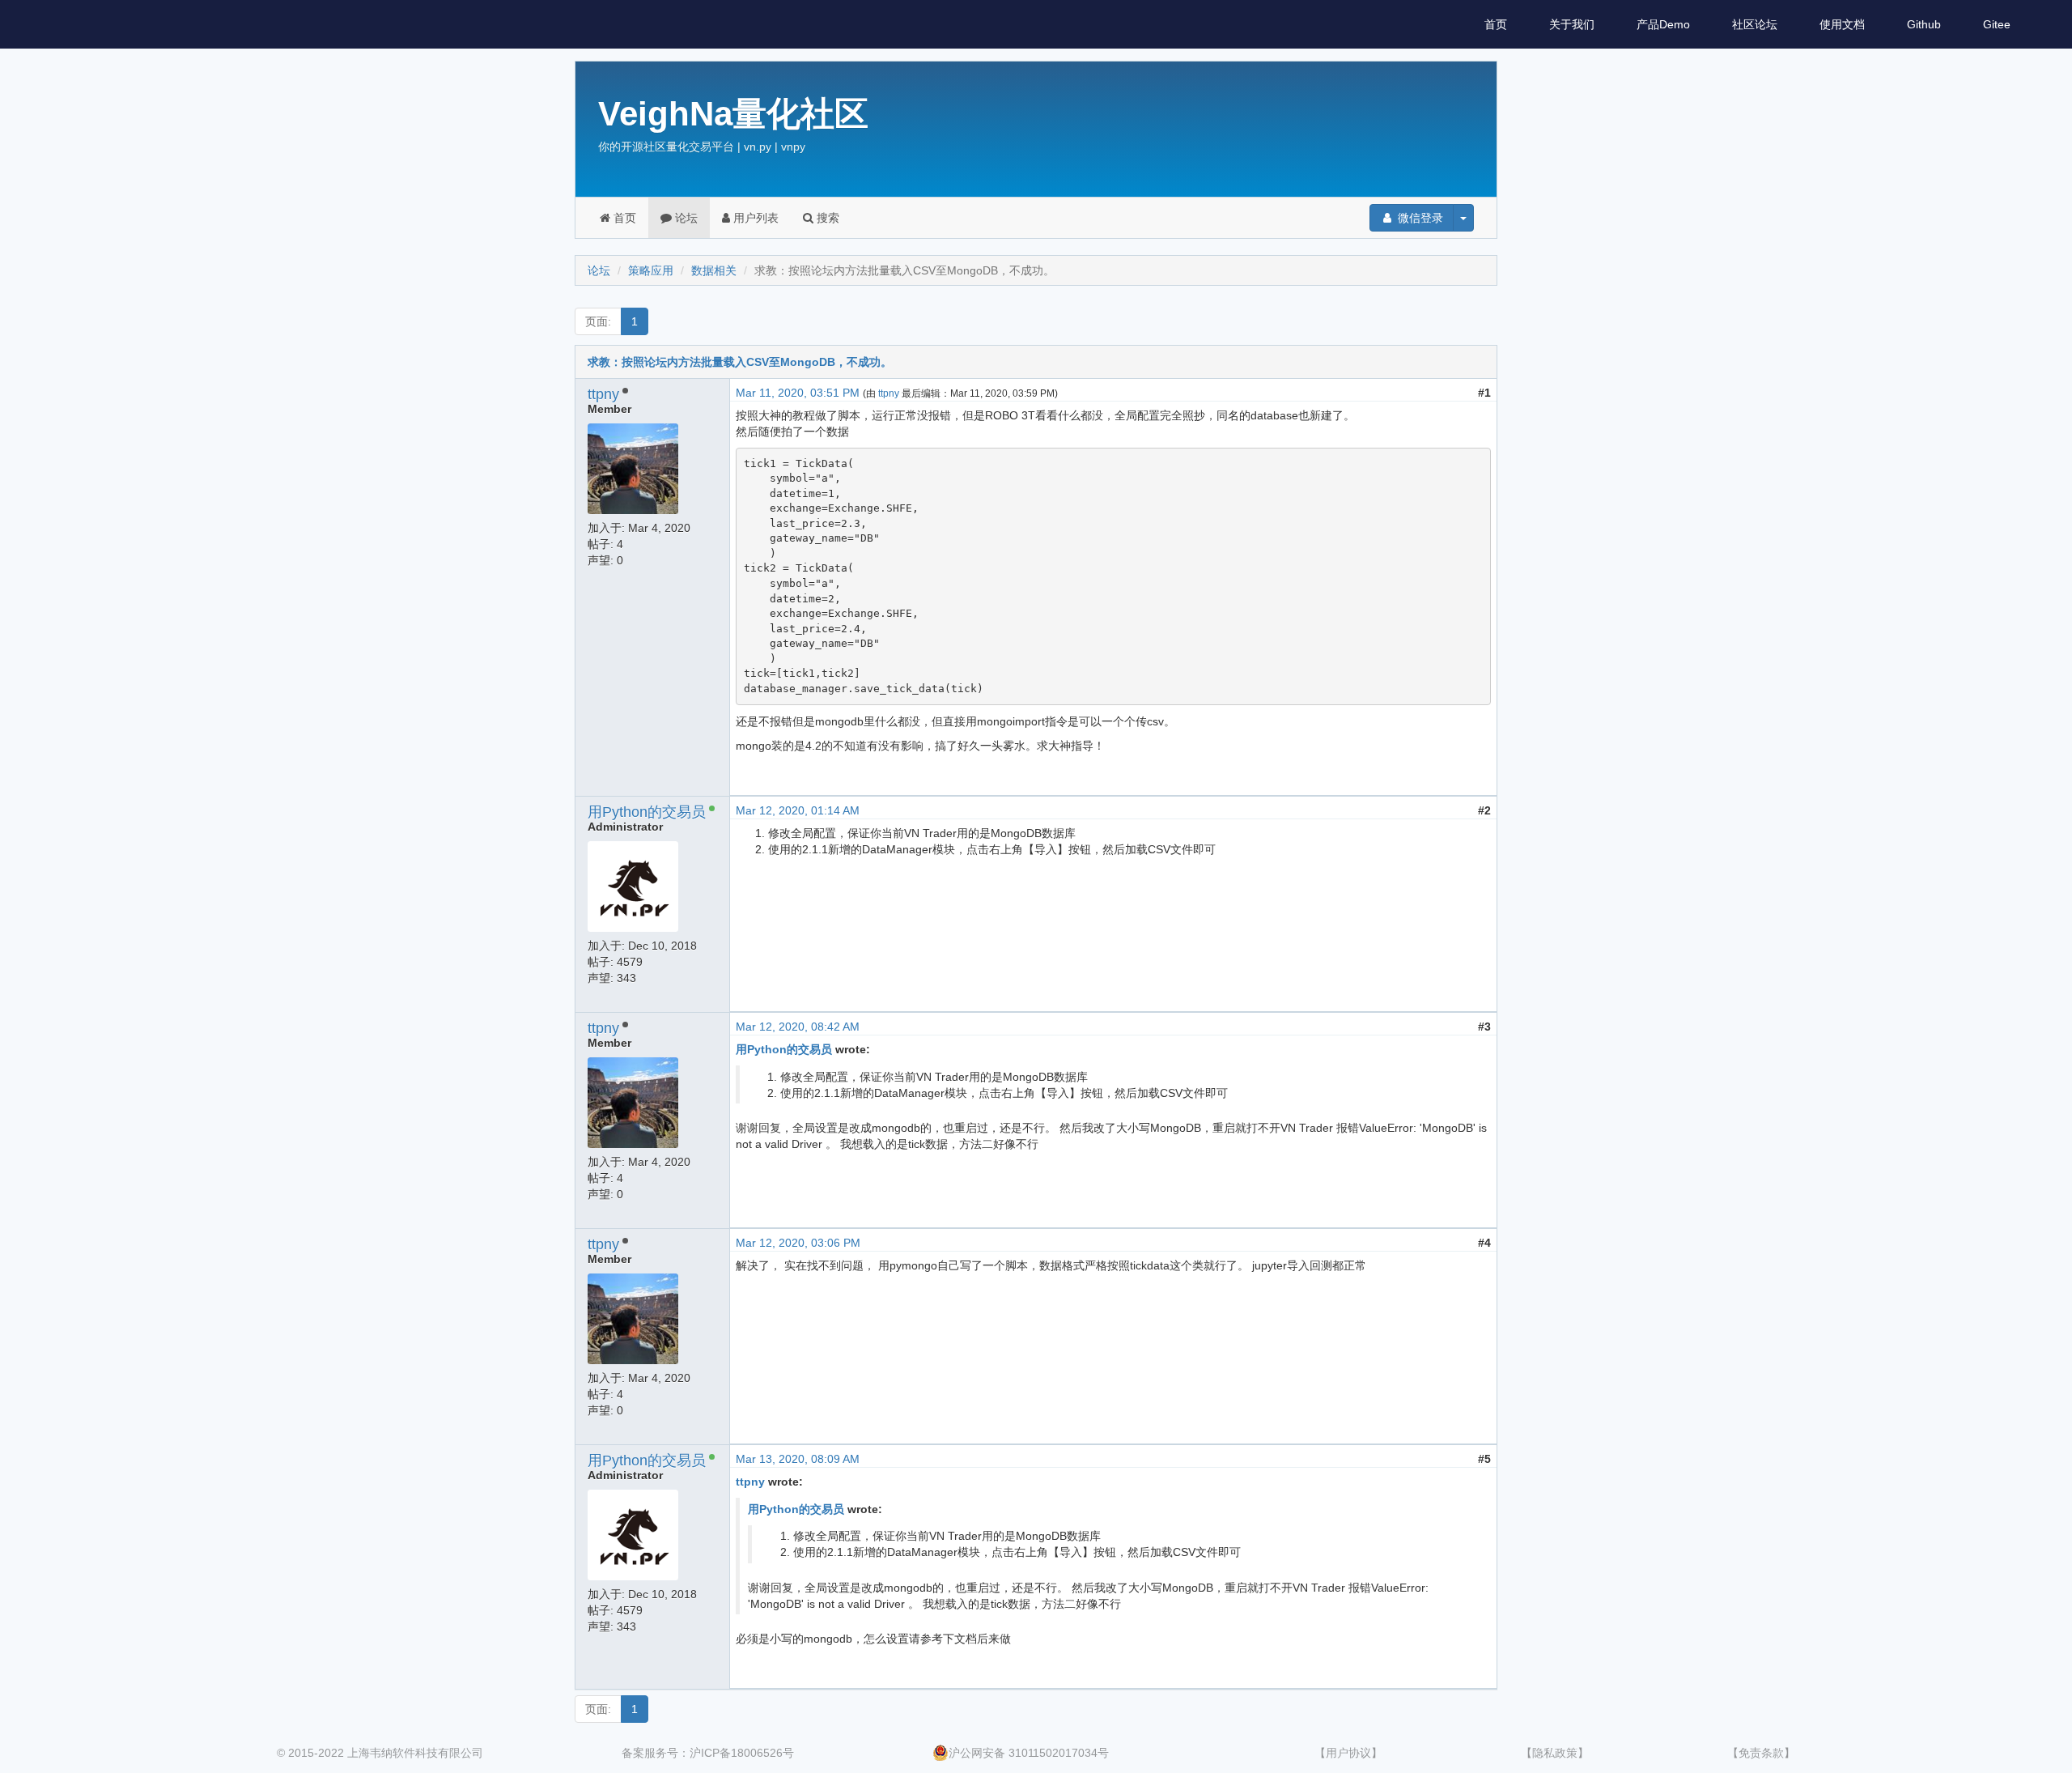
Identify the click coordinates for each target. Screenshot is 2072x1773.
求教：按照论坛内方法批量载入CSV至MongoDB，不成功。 (740, 362)
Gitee (1997, 24)
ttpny (603, 394)
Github (1924, 24)
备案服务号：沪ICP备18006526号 (708, 1753)
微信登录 (1419, 218)
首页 (1496, 24)
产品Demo (1663, 24)
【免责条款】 (1761, 1753)
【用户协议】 (1348, 1753)
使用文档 (1842, 24)
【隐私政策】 (1555, 1753)
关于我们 (1572, 24)
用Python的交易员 (647, 812)
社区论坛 (1755, 24)
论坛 (685, 218)
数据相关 (714, 270)
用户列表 (754, 218)
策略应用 (651, 270)
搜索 (826, 218)
